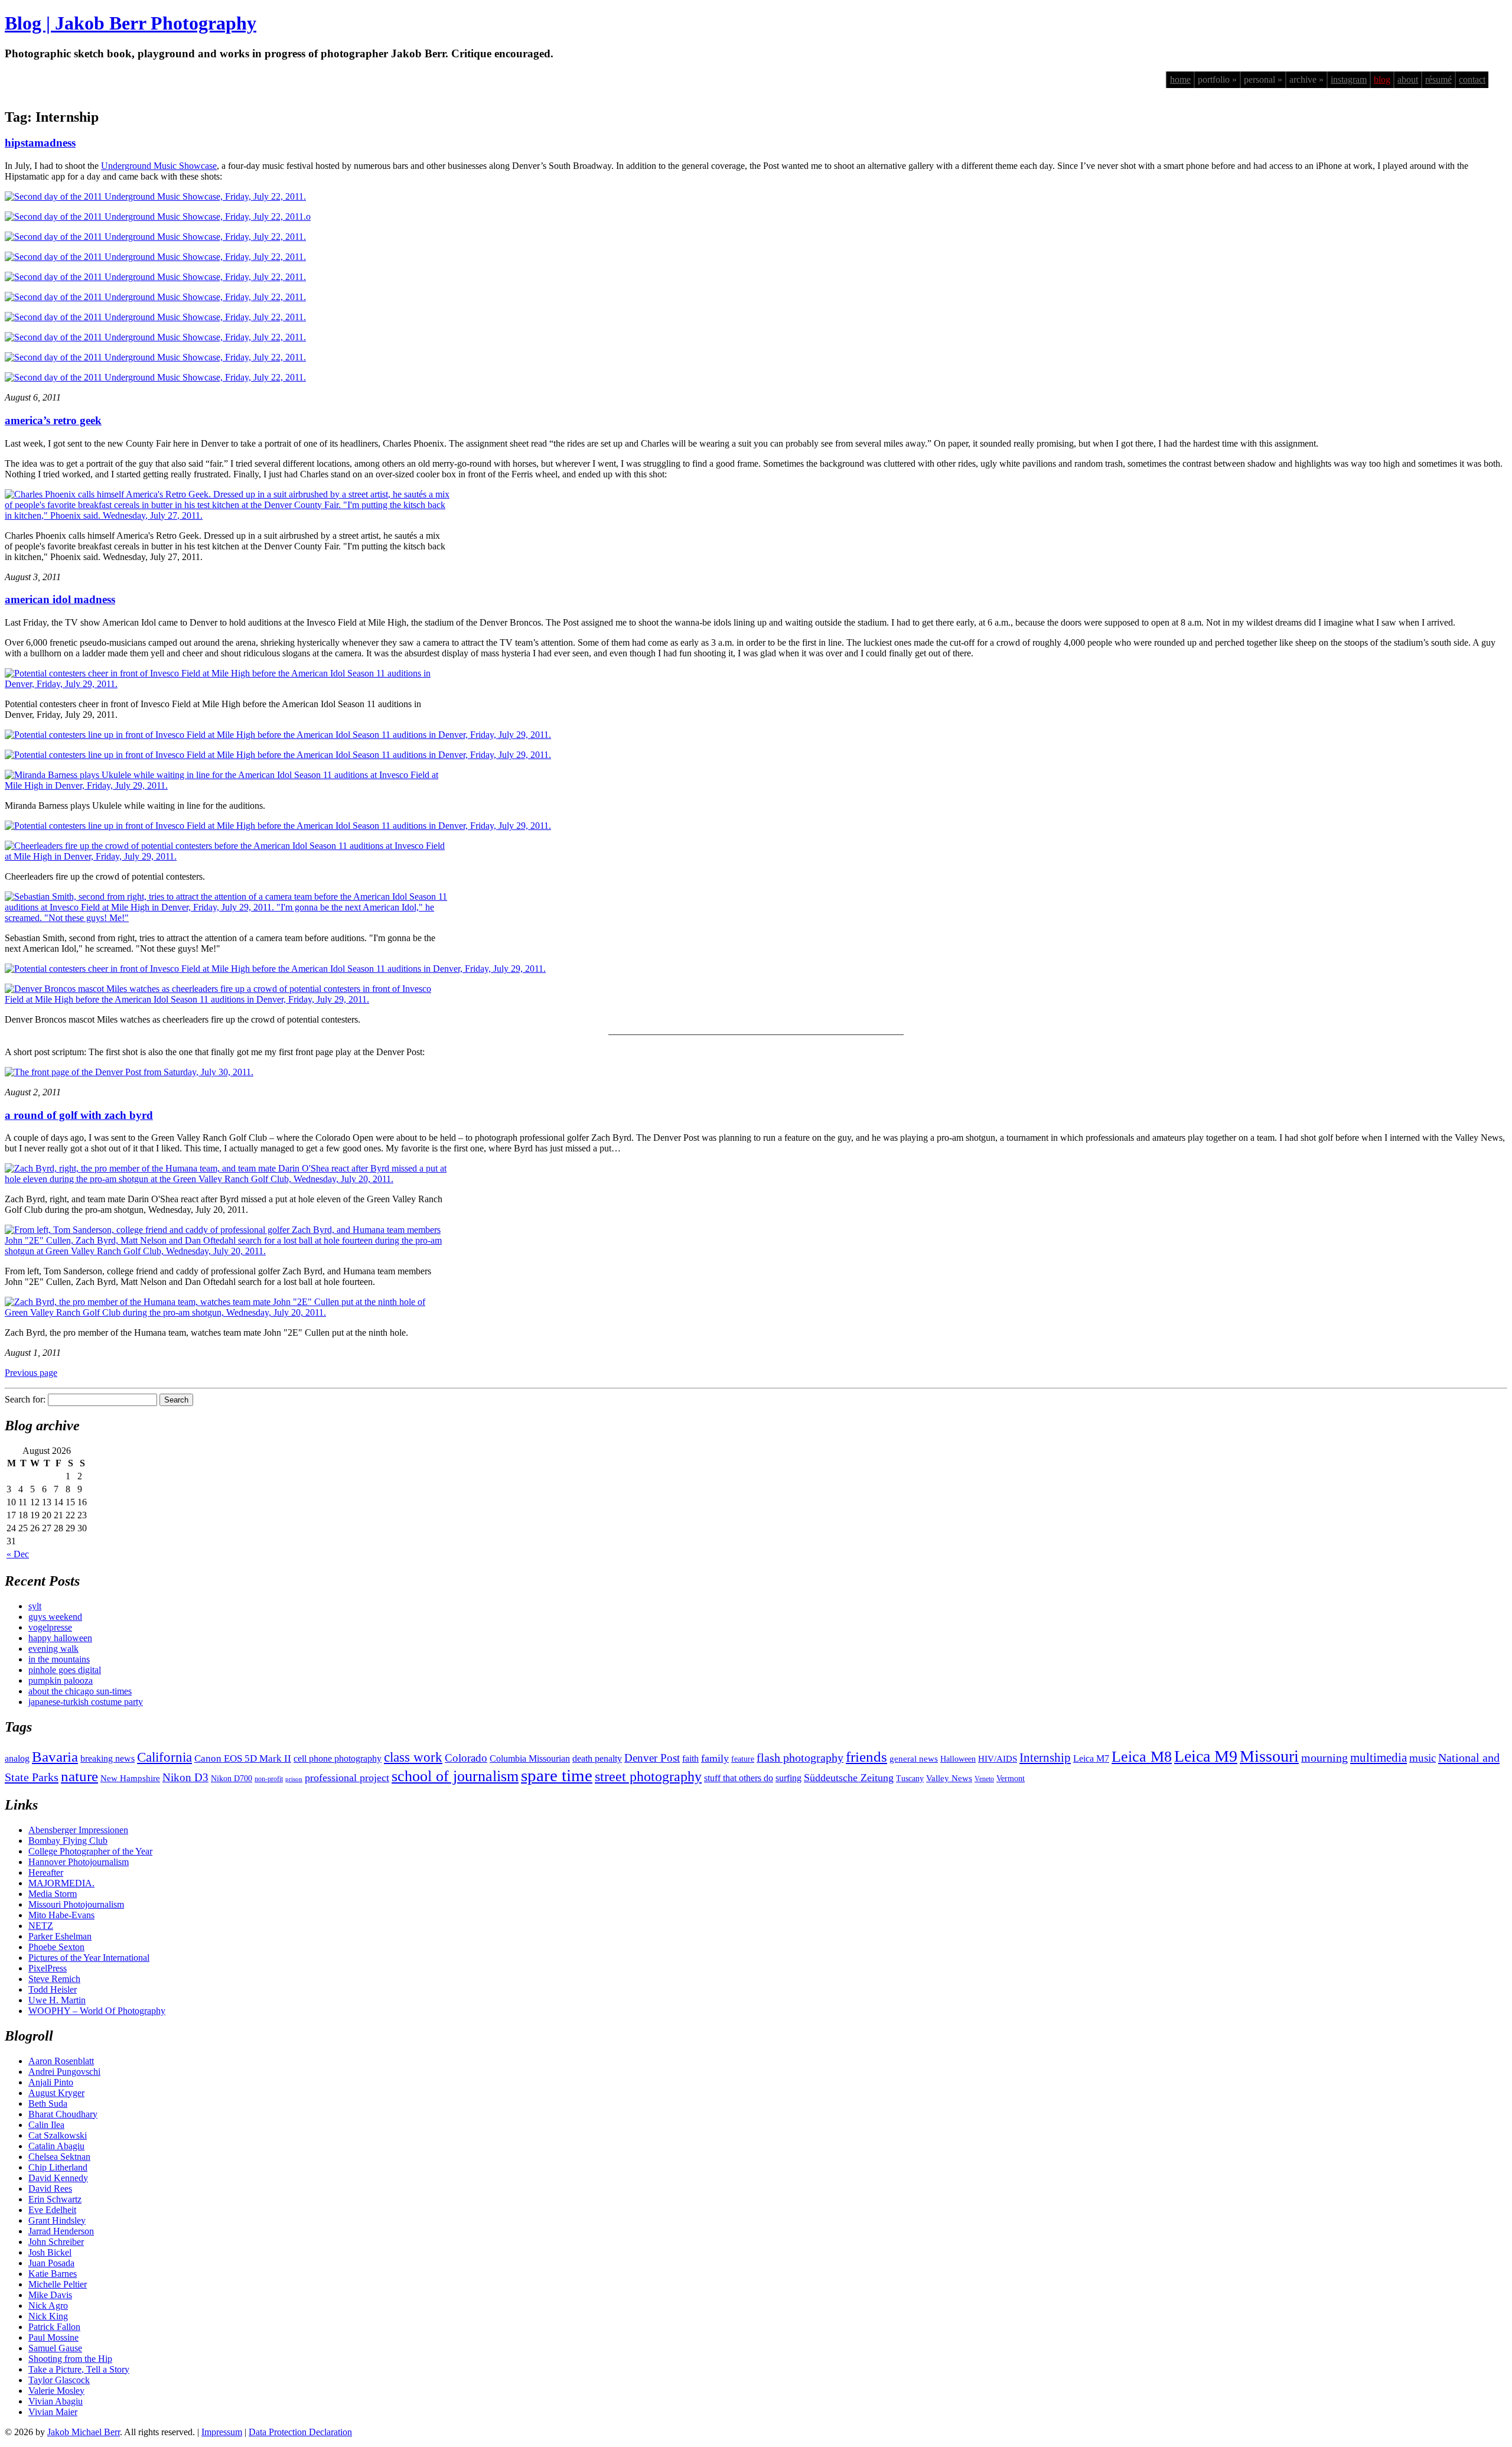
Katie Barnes (53, 2274)
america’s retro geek (53, 420)
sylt (35, 1606)
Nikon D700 (232, 1779)
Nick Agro (48, 2306)
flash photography (800, 1758)
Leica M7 (1091, 1758)
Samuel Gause (55, 2348)
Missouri (1269, 1756)
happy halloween (60, 1638)
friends (866, 1756)
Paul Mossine (53, 2337)
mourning (1324, 1758)
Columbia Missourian (530, 1758)
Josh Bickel (50, 2252)
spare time (557, 1775)
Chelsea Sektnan (59, 2157)
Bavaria (55, 1757)
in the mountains (59, 1659)
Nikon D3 (185, 1777)
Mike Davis (50, 2295)
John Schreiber (56, 2242)
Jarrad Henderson (61, 2231)
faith (690, 1758)
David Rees (50, 2189)
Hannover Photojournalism (79, 1862)
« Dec (18, 1554)
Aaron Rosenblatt (61, 2061)
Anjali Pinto (51, 2082)
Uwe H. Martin (57, 2000)
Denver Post (652, 1758)
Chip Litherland (58, 2167)
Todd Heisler (53, 1989)
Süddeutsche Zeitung (849, 1778)
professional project (347, 1778)
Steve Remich (54, 1979)
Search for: (25, 1399)
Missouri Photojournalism (76, 1904)
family (715, 1758)
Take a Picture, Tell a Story (79, 2369)
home (1180, 79)
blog (1382, 79)
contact (1472, 79)
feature (743, 1759)
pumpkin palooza (61, 1680)
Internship (1045, 1758)
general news (914, 1759)
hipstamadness (40, 143)
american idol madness (60, 599)
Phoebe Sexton (56, 1947)
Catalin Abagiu (56, 2146)
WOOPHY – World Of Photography (97, 2011)
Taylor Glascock (59, 2380)
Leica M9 (1206, 1756)
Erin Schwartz (55, 2199)
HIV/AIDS (998, 1759)
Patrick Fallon (54, 2327)
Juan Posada (51, 2263)
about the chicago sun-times (80, 1691)
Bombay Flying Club (68, 1841)
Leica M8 (1142, 1757)
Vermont (1011, 1779)
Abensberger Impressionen (78, 1830)
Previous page (31, 1373)
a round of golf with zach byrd (79, 1115)
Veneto (984, 1779)
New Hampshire (130, 1778)
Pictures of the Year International (89, 1958)
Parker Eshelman (60, 1936)
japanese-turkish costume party (86, 1702)
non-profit (269, 1779)
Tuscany (910, 1779)
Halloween (958, 1759)
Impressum (222, 2432)
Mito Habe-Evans (61, 1915)
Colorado (466, 1758)
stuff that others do (739, 1778)
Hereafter (46, 1872)
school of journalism (455, 1776)
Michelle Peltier (58, 2284)
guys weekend (55, 1617)
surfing (788, 1778)
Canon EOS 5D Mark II (243, 1758)
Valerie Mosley (56, 2391)
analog (17, 1758)
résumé (1438, 79)
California (164, 1757)
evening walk (53, 1649)
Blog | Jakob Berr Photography (131, 23)
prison (294, 1779)
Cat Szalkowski (58, 2135)
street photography (648, 1776)
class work (413, 1757)
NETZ (41, 1926)
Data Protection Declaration (300, 2432)
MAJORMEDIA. (61, 1883)
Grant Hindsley (57, 2220)
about (1408, 79)
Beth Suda (48, 2103)
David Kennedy (58, 2178)
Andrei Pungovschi (64, 2072)
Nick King (48, 2316)
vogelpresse (50, 1627)
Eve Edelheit (52, 2210)
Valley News (949, 1778)
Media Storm (53, 1894)
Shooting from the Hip (70, 2359)
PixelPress (48, 1968)
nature (79, 1776)
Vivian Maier (53, 2412)
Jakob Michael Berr (84, 2432)
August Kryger (56, 2093)
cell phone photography (338, 1758)
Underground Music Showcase (159, 166)
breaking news (107, 1758)
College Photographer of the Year (90, 1851)
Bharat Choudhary (63, 2114)
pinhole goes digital (65, 1670)
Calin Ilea (46, 2125)
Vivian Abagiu (56, 2401)
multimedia (1379, 1758)
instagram (1349, 79)
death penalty (597, 1758)
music (1423, 1758)
